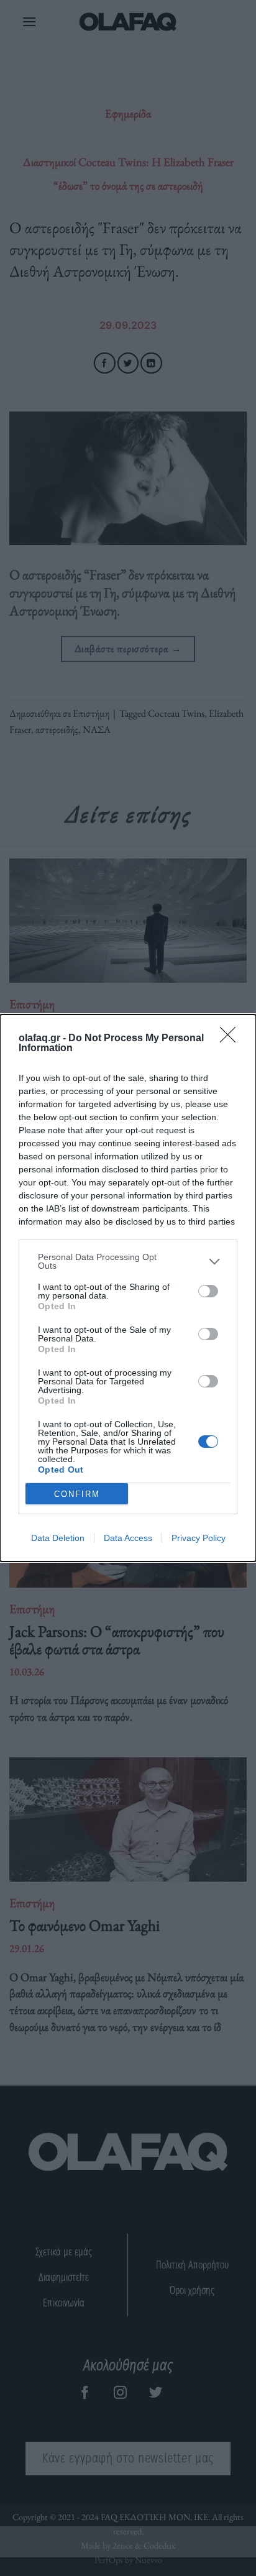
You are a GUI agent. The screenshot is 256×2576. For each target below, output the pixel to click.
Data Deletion (58, 1538)
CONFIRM (77, 1494)
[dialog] (128, 1288)
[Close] (232, 1039)
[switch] (208, 1291)
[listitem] (128, 1261)
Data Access (128, 1538)
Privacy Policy (199, 1538)
